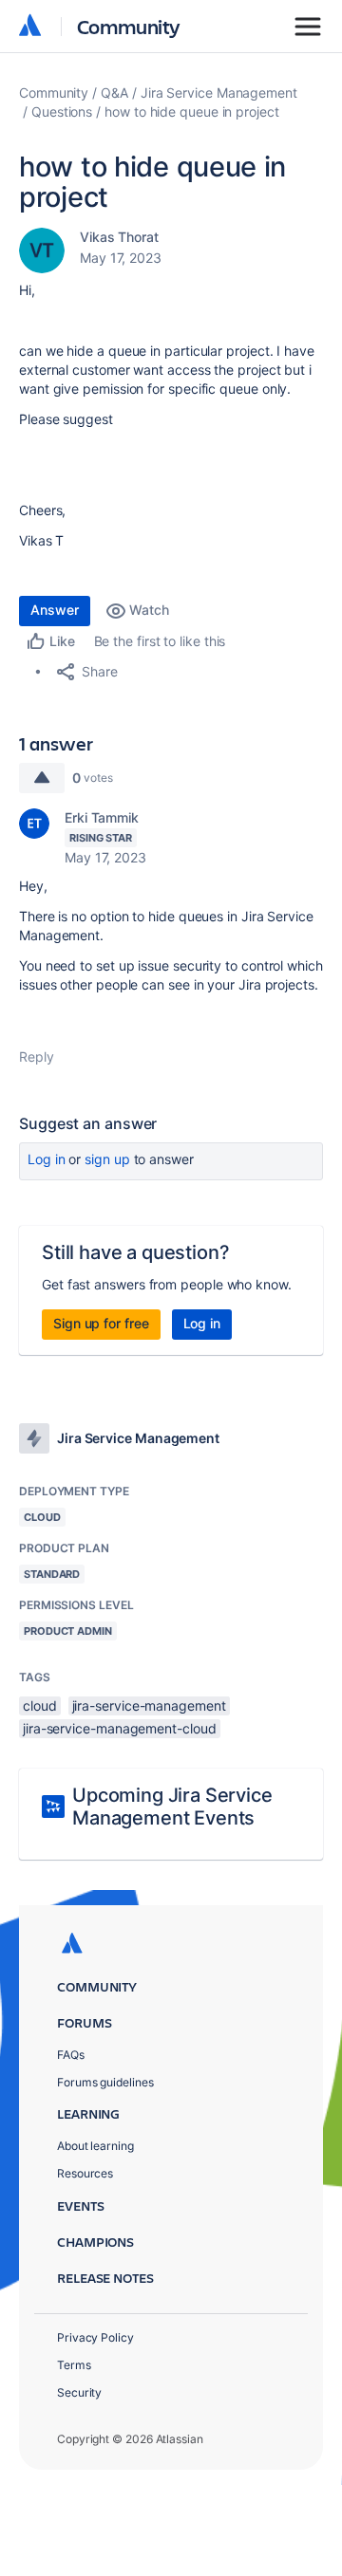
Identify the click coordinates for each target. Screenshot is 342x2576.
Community (129, 26)
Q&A (114, 93)
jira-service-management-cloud (120, 1728)
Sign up (107, 1159)
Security (79, 2392)
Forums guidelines (105, 2082)
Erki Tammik (102, 817)
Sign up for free (101, 1323)
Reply (37, 1056)
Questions (62, 111)
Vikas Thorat (119, 237)
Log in (47, 1159)
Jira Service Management (219, 93)
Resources (85, 2173)
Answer (55, 610)
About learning (95, 2146)
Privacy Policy (95, 2337)
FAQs (71, 2055)
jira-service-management (149, 1705)
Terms (74, 2365)
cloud (40, 1705)
